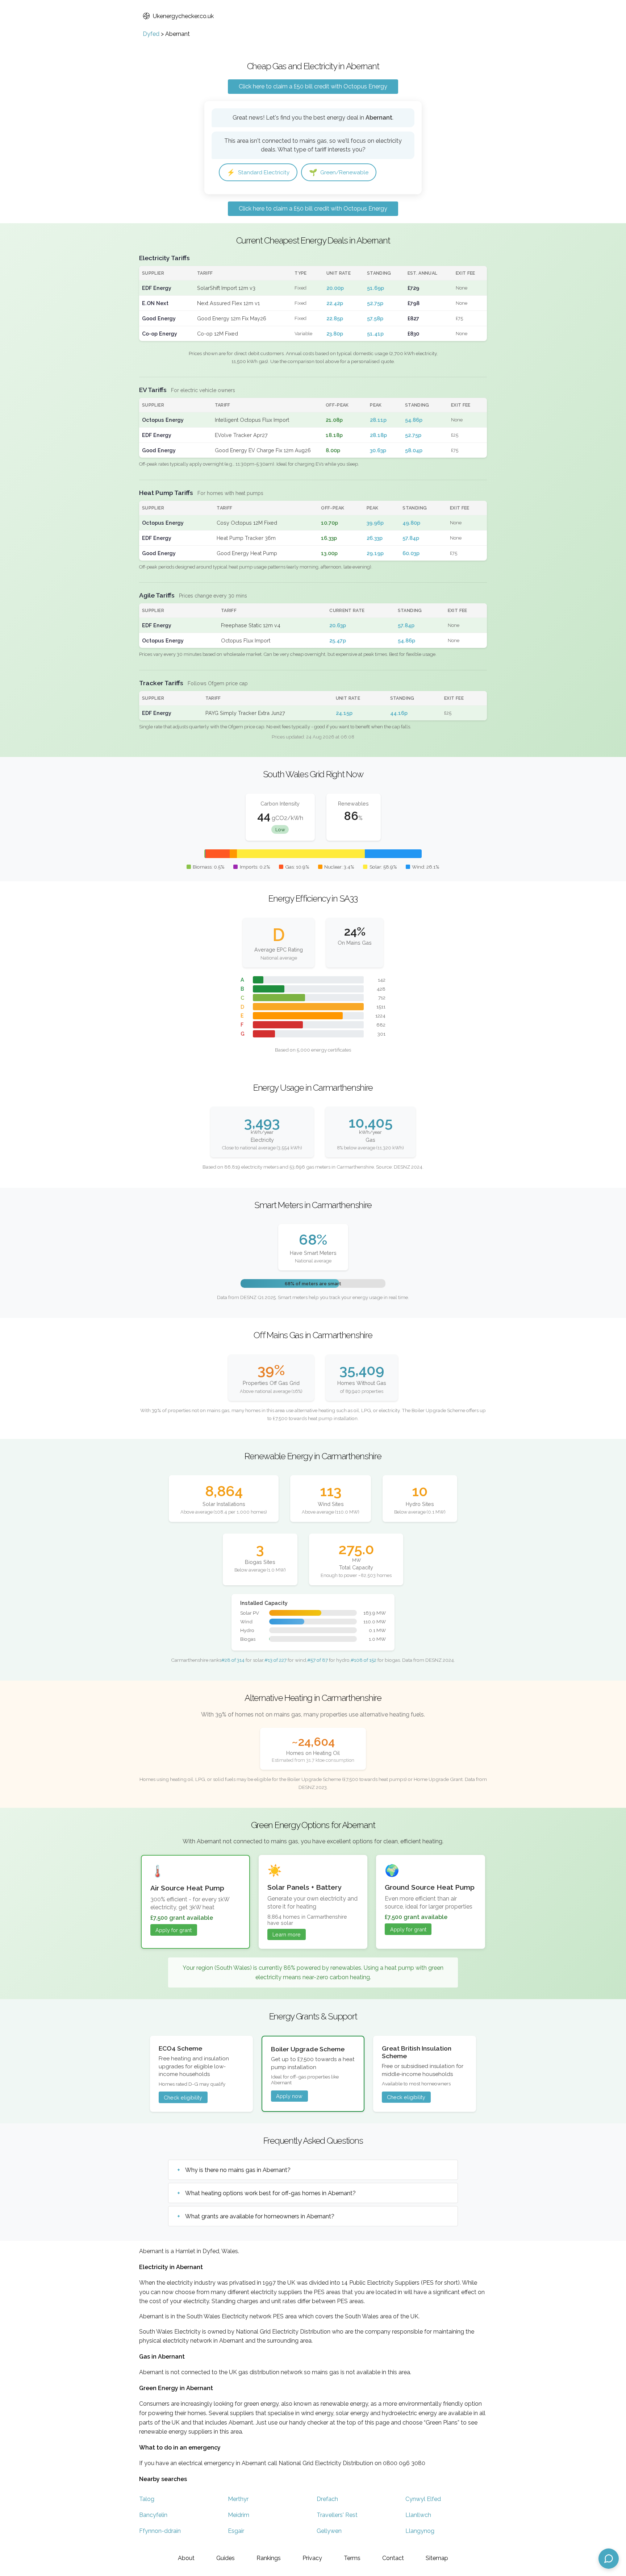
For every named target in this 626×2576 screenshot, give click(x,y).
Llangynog (420, 2531)
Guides (226, 2558)
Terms (352, 2558)
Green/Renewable (339, 172)
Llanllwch (418, 2515)
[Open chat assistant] (609, 2559)
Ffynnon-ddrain (160, 2531)
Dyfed (151, 34)
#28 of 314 (233, 1660)
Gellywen (329, 2531)
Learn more (287, 1934)
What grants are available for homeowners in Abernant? (260, 2216)
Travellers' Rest (337, 2515)
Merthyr (238, 2499)
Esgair (236, 2531)
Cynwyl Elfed (423, 2499)
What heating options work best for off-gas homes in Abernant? (270, 2193)
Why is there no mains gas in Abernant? (238, 2170)
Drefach (327, 2499)
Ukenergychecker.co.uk (183, 16)
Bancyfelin (153, 2515)
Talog (147, 2499)
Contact (393, 2558)
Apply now (289, 2096)
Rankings (269, 2558)
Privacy (312, 2558)
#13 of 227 (276, 1660)
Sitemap (437, 2558)
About (186, 2558)
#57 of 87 (318, 1660)
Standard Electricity (258, 172)
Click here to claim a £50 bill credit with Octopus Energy (313, 86)
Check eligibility (183, 2098)
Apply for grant (174, 1930)
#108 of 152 (364, 1660)
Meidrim (239, 2515)
